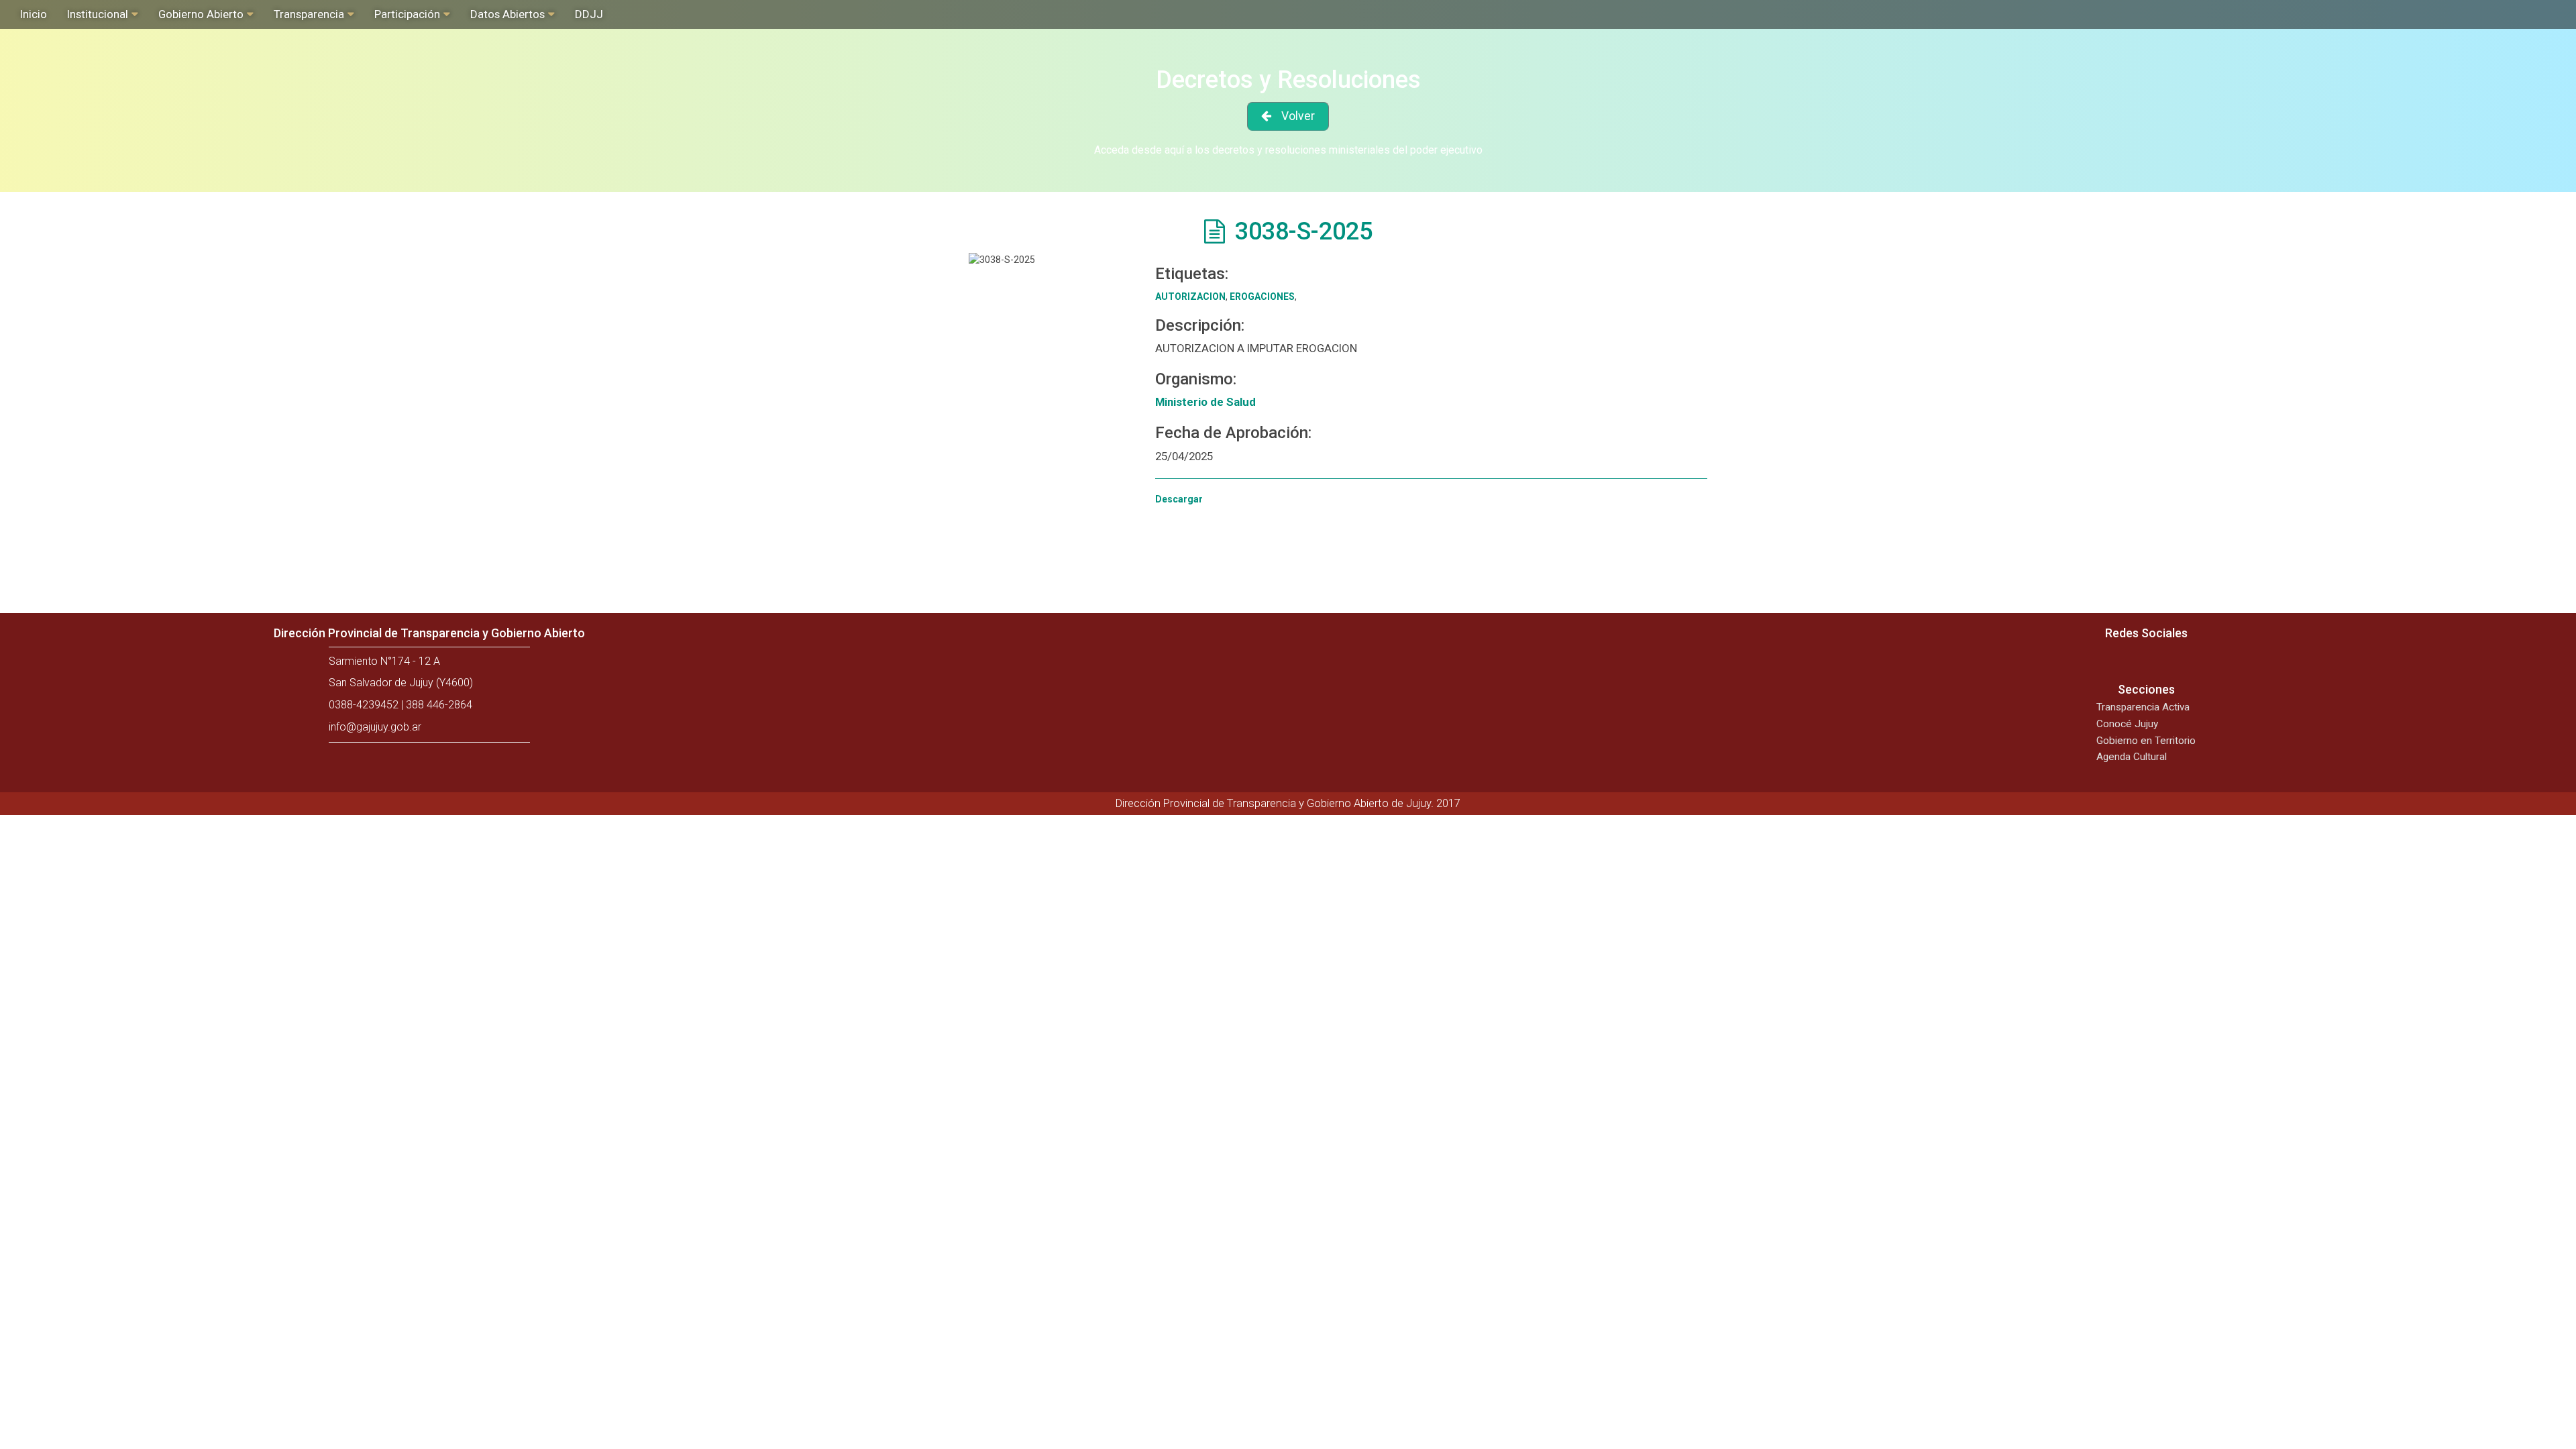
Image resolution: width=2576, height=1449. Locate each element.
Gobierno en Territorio (2146, 741)
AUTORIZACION (1190, 297)
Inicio (34, 14)
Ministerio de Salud (1205, 402)
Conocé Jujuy (2127, 724)
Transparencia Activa (2143, 707)
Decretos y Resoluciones (1288, 80)
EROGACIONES (1262, 297)
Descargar (1179, 499)
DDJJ (589, 14)
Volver (1298, 116)
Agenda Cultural (2132, 757)
